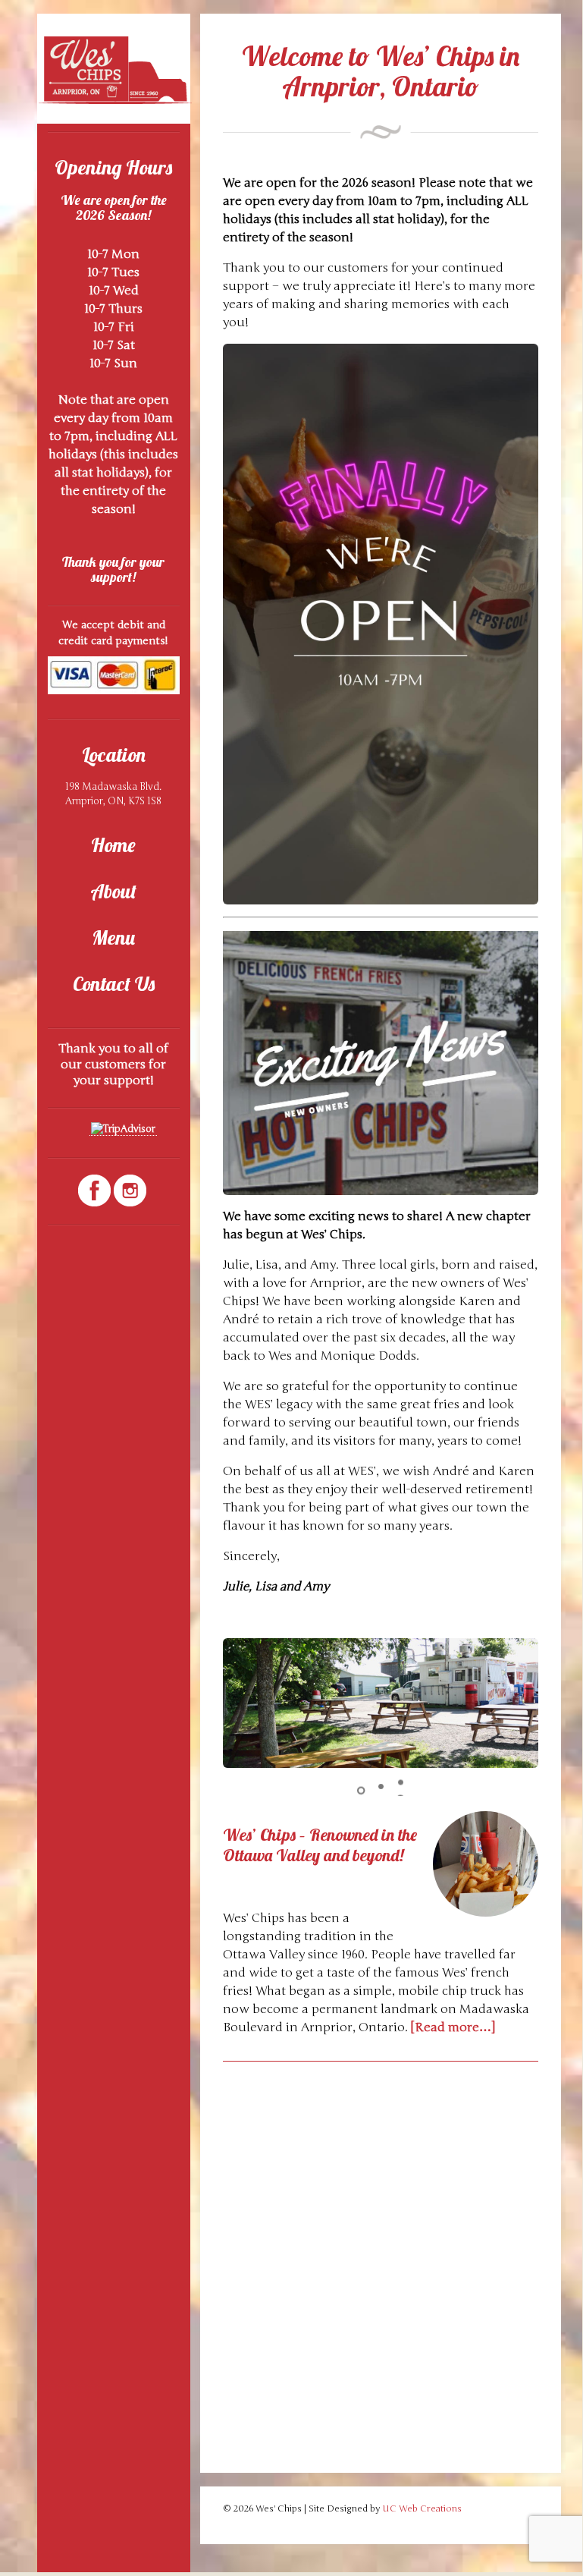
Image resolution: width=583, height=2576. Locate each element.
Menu (113, 937)
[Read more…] (453, 2027)
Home (113, 845)
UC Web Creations (422, 2508)
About (113, 891)
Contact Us (114, 984)
